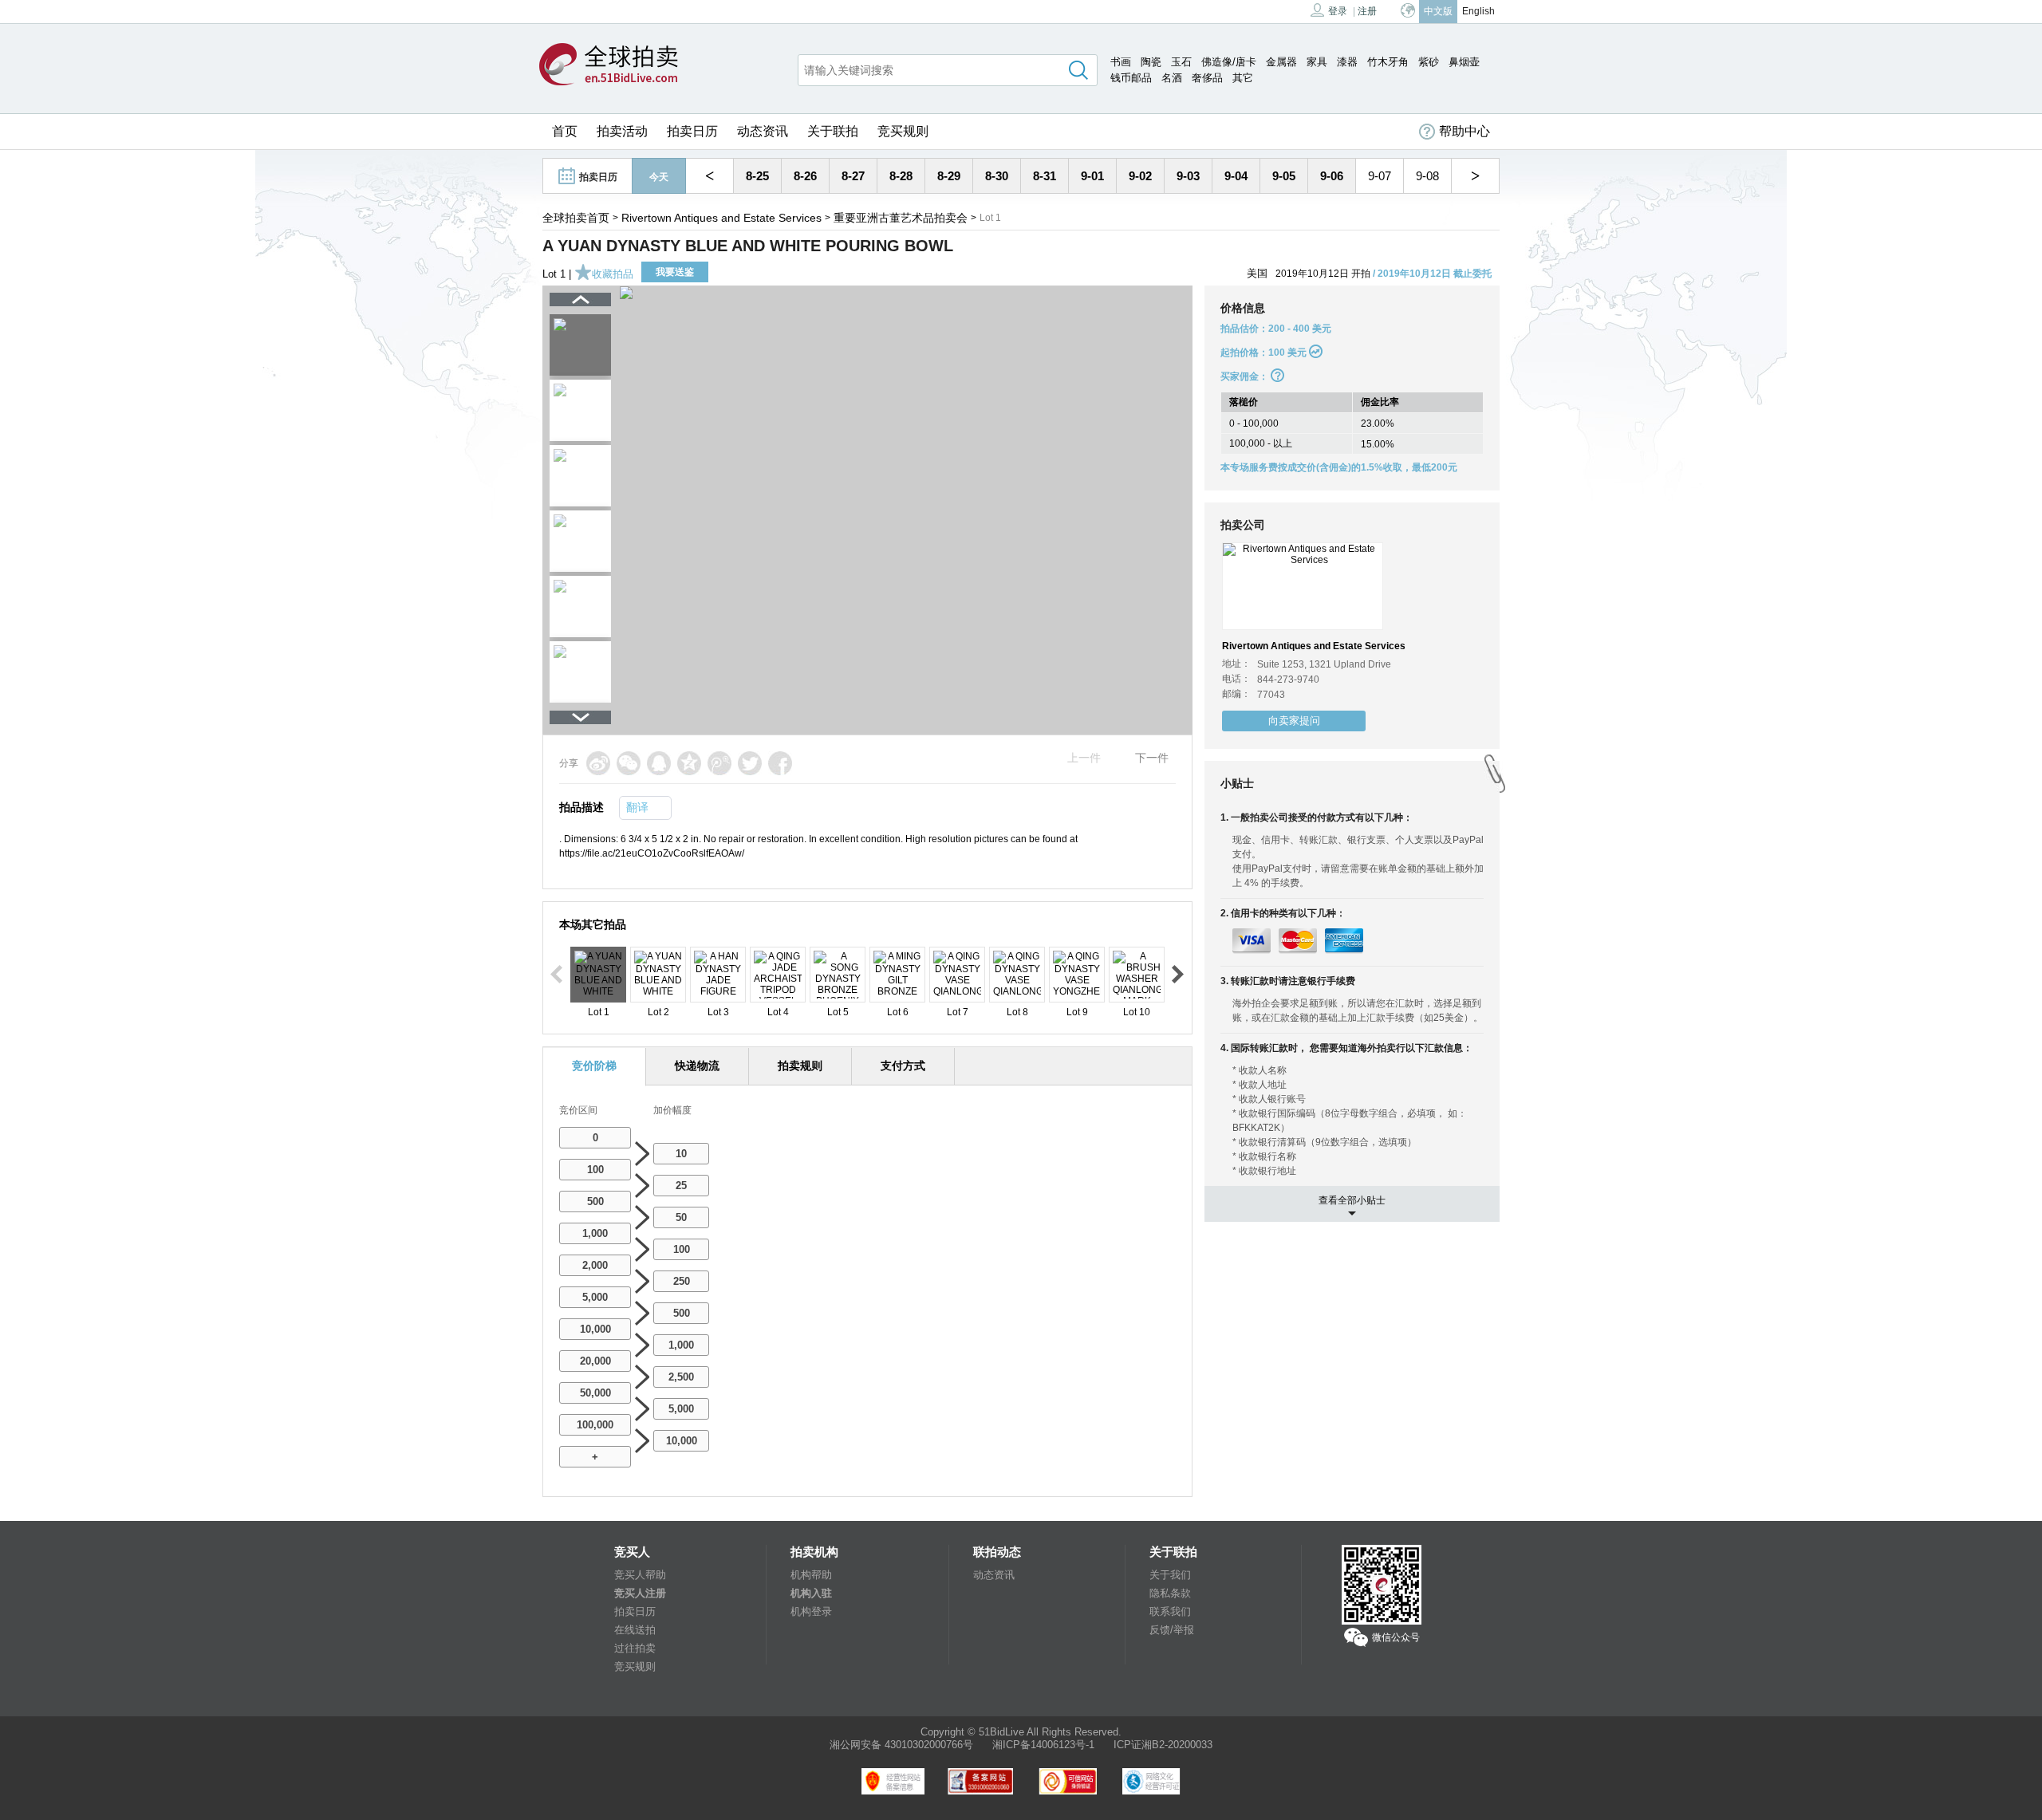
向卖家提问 (1294, 721)
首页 (565, 131)
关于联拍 (833, 131)
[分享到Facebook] (780, 763)
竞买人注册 (640, 1593)
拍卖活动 (622, 131)
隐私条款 (1170, 1593)
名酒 (1172, 78)
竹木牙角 (1388, 62)
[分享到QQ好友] (659, 763)
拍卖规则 (800, 1066)
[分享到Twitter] (750, 763)
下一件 (1152, 758)
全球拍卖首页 (576, 218)
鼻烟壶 (1464, 62)
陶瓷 (1151, 62)
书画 (1121, 62)
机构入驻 (811, 1593)
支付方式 (903, 1066)
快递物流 (697, 1066)
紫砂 (1429, 62)
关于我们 (1170, 1575)
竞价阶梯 (594, 1066)
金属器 (1281, 62)
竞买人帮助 (640, 1575)
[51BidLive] (609, 65)
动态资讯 (763, 131)
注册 (1367, 11)
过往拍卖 (635, 1648)
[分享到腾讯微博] (719, 763)
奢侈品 (1207, 78)
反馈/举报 (1172, 1630)
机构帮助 (811, 1575)
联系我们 (1170, 1611)
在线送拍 (635, 1630)
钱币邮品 (1131, 78)
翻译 (637, 807)
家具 (1317, 62)
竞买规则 (903, 131)
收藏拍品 (613, 274)
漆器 (1347, 62)
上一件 (1084, 758)
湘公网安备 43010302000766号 (901, 1745)
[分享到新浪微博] (598, 763)
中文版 (1438, 11)
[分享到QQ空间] (689, 763)
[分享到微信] (629, 763)
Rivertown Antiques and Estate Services (721, 218)
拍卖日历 (692, 131)
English (1478, 11)
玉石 (1181, 62)
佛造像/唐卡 (1229, 62)
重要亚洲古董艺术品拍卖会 (901, 218)
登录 (1338, 11)
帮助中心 (1464, 131)
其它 (1243, 78)
